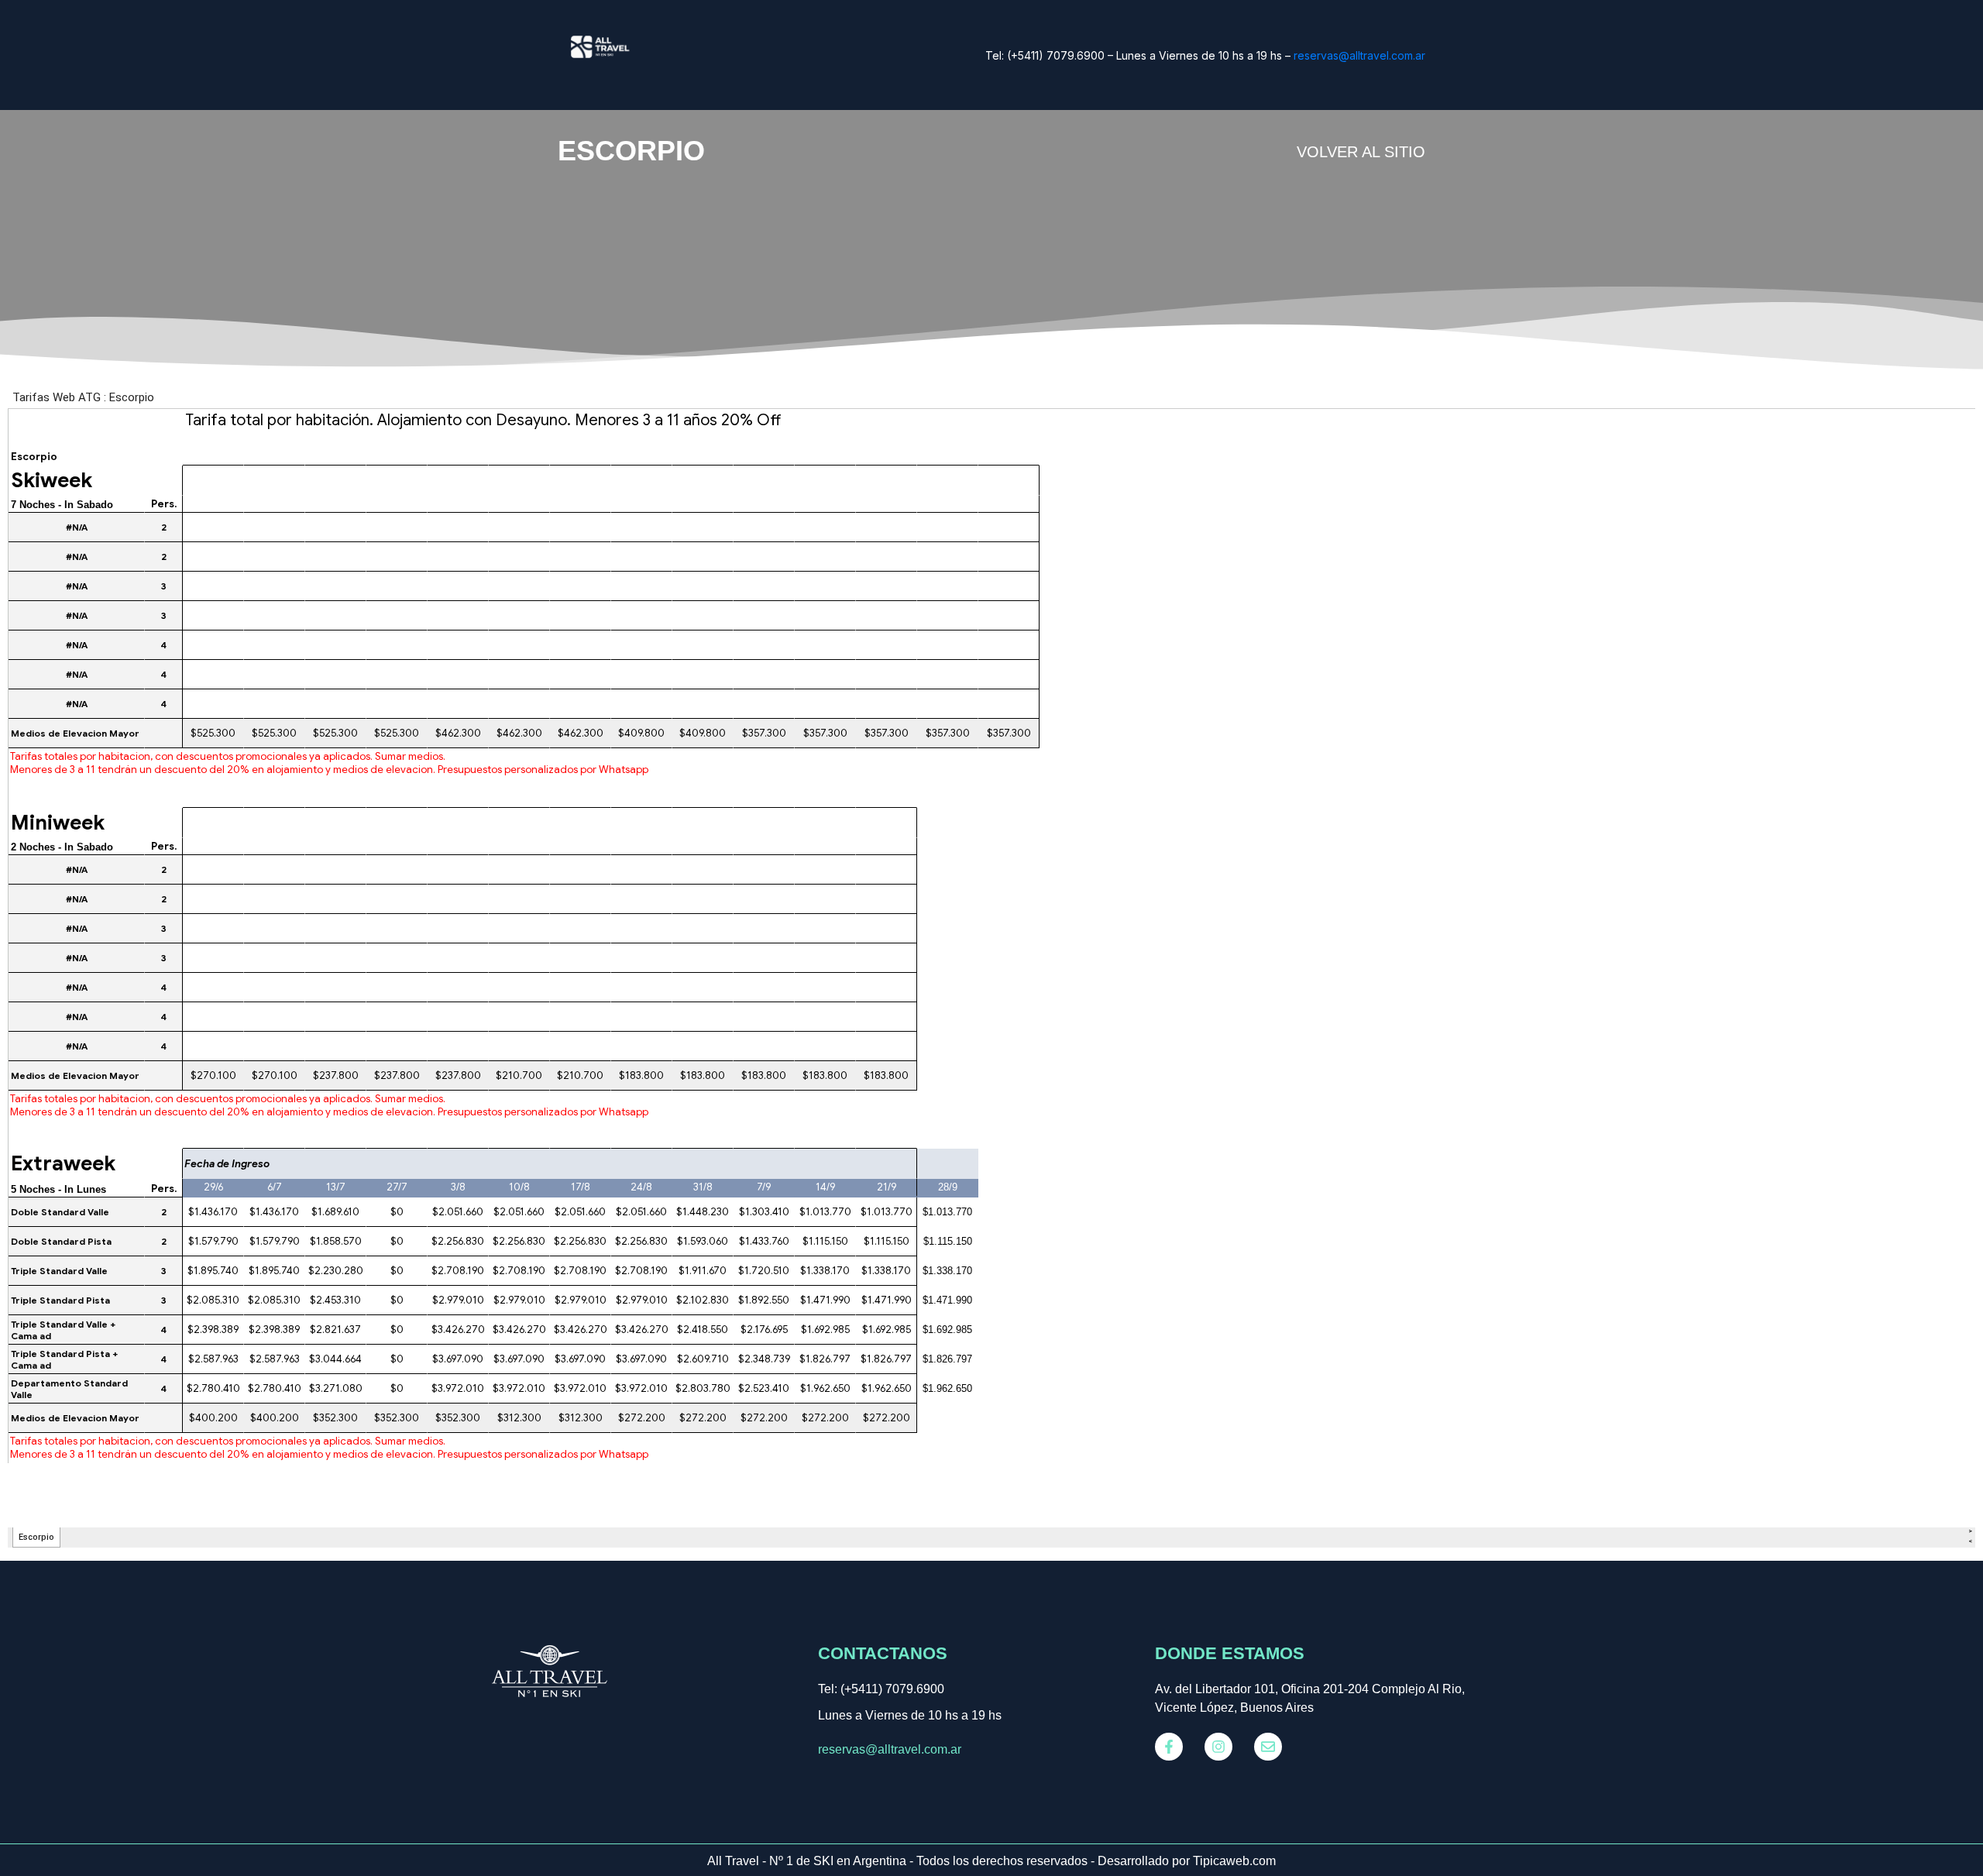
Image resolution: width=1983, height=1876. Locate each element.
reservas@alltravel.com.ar (1359, 55)
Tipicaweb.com (1234, 1861)
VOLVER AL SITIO (1361, 152)
